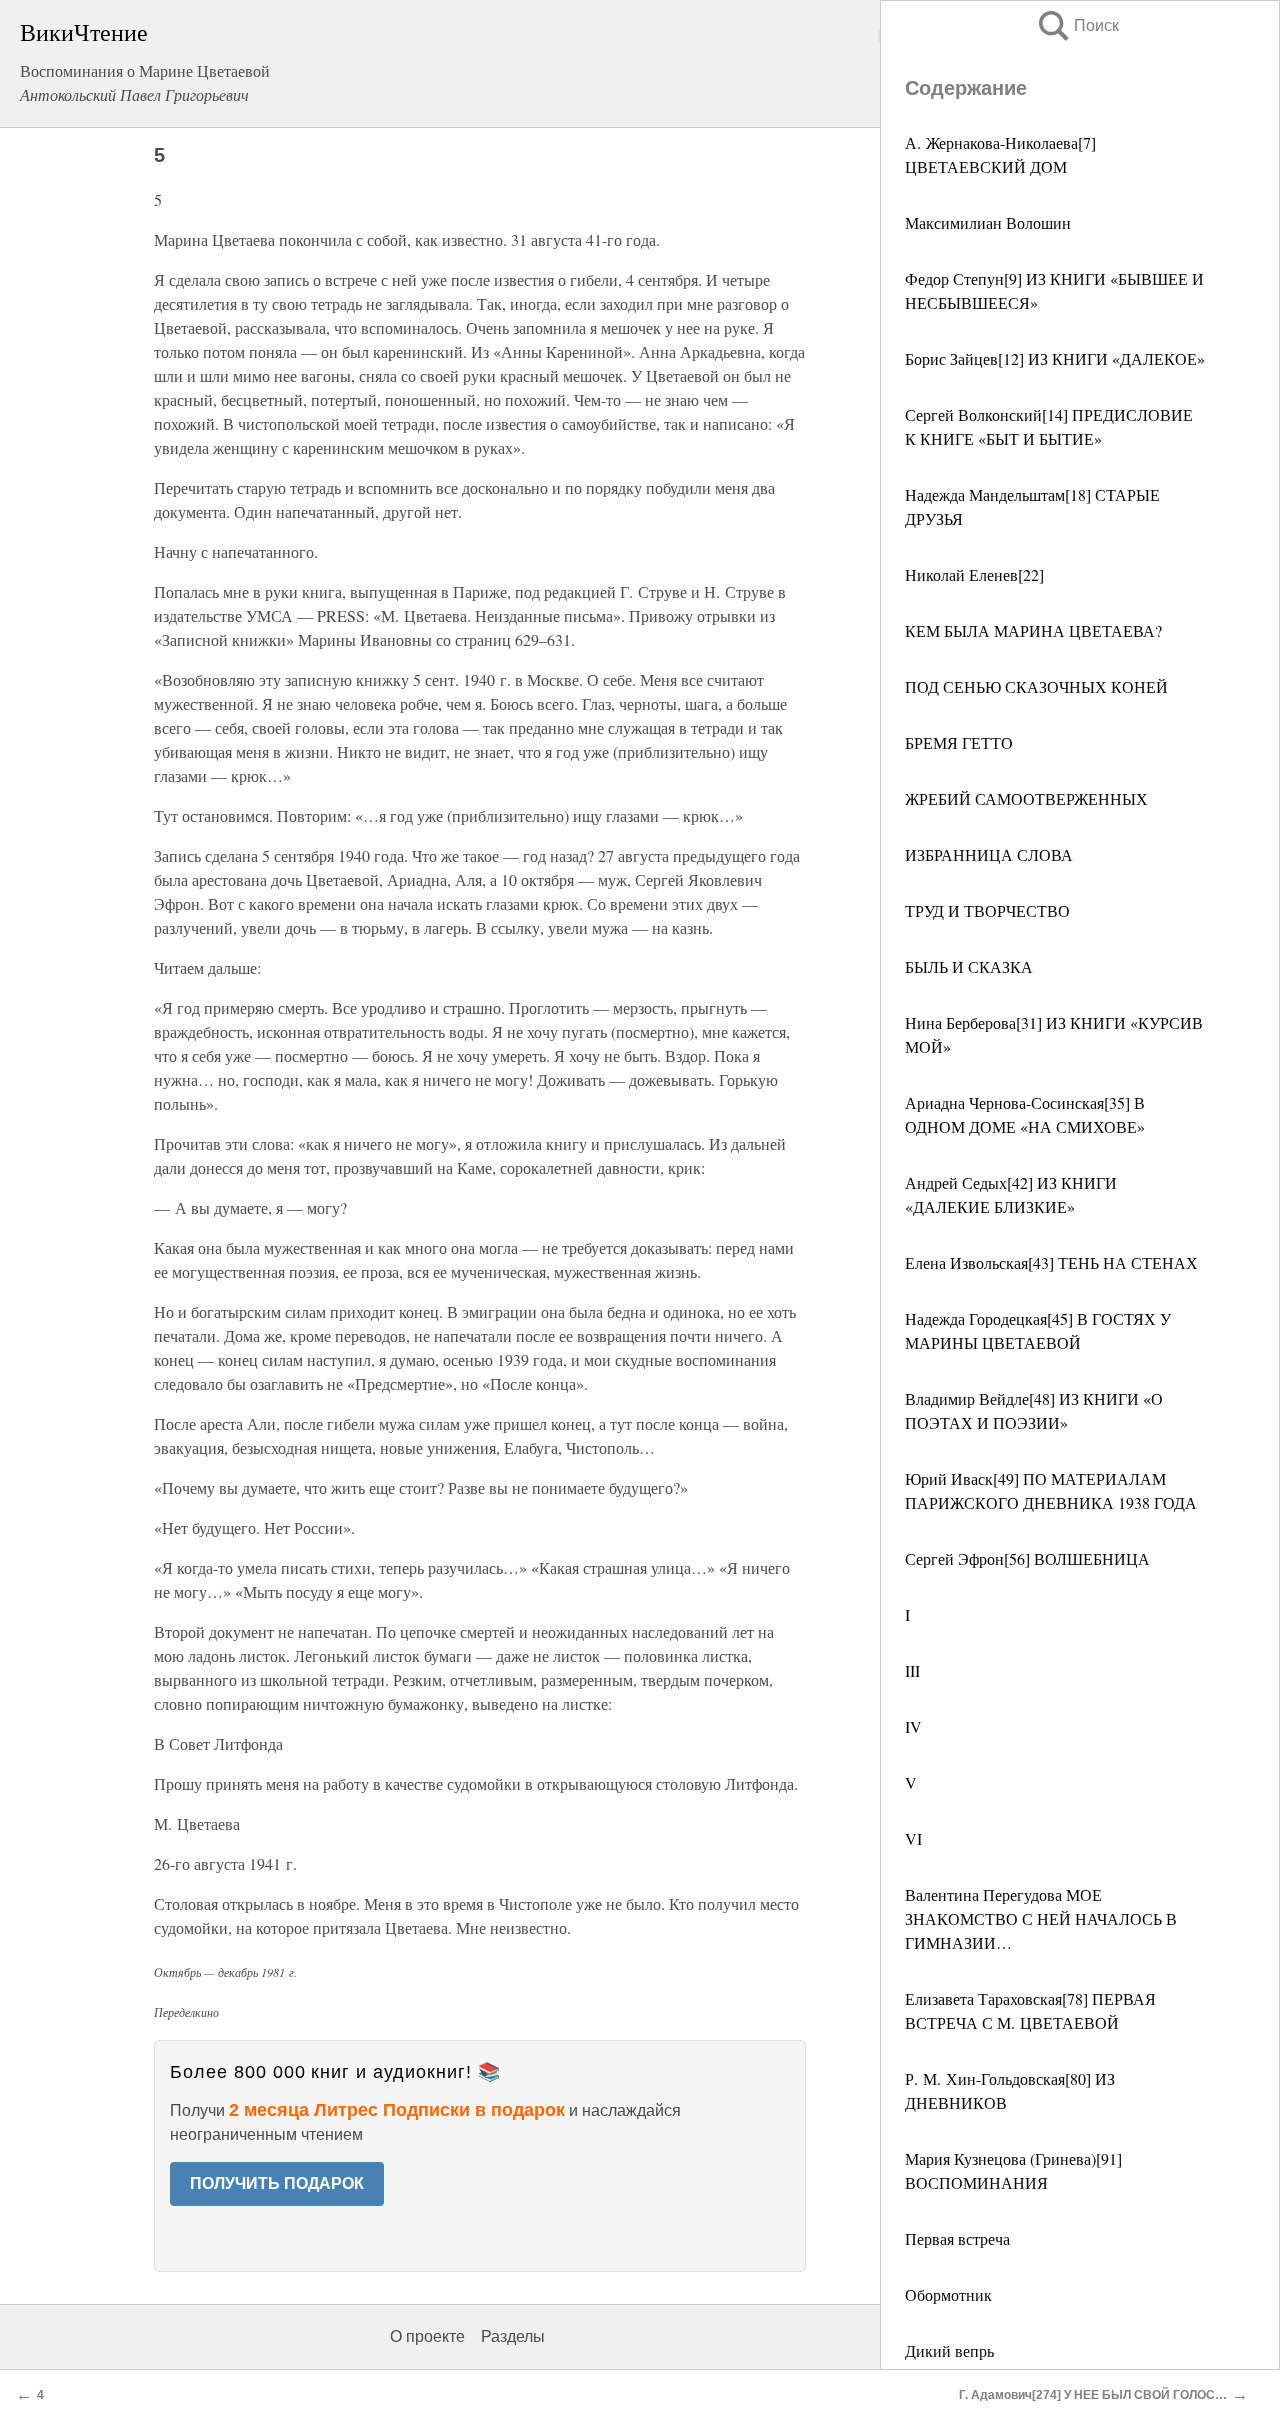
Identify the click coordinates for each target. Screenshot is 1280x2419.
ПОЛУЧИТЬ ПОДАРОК (277, 2183)
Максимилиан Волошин (988, 222)
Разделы (513, 2336)
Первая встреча (957, 2238)
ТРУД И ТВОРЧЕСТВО (987, 910)
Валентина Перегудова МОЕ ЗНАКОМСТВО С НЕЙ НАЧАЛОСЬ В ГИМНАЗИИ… (1041, 1918)
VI (913, 1838)
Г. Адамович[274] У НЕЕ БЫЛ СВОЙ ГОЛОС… (1093, 2395)
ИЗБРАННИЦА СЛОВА (989, 854)
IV (913, 1726)
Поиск (1077, 25)
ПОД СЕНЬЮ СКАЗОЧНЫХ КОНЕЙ (1036, 686)
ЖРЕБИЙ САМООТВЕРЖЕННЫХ (1026, 798)
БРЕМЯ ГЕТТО (959, 742)
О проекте (427, 2336)
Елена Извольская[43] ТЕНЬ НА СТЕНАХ (1051, 1262)
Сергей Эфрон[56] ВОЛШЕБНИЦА (1027, 1558)
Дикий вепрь (949, 2350)
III (912, 1670)
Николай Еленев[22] (974, 574)
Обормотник (948, 2294)
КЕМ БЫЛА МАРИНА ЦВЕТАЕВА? (1033, 630)
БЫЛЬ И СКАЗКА (969, 966)
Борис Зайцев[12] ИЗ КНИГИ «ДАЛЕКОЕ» (1055, 358)
